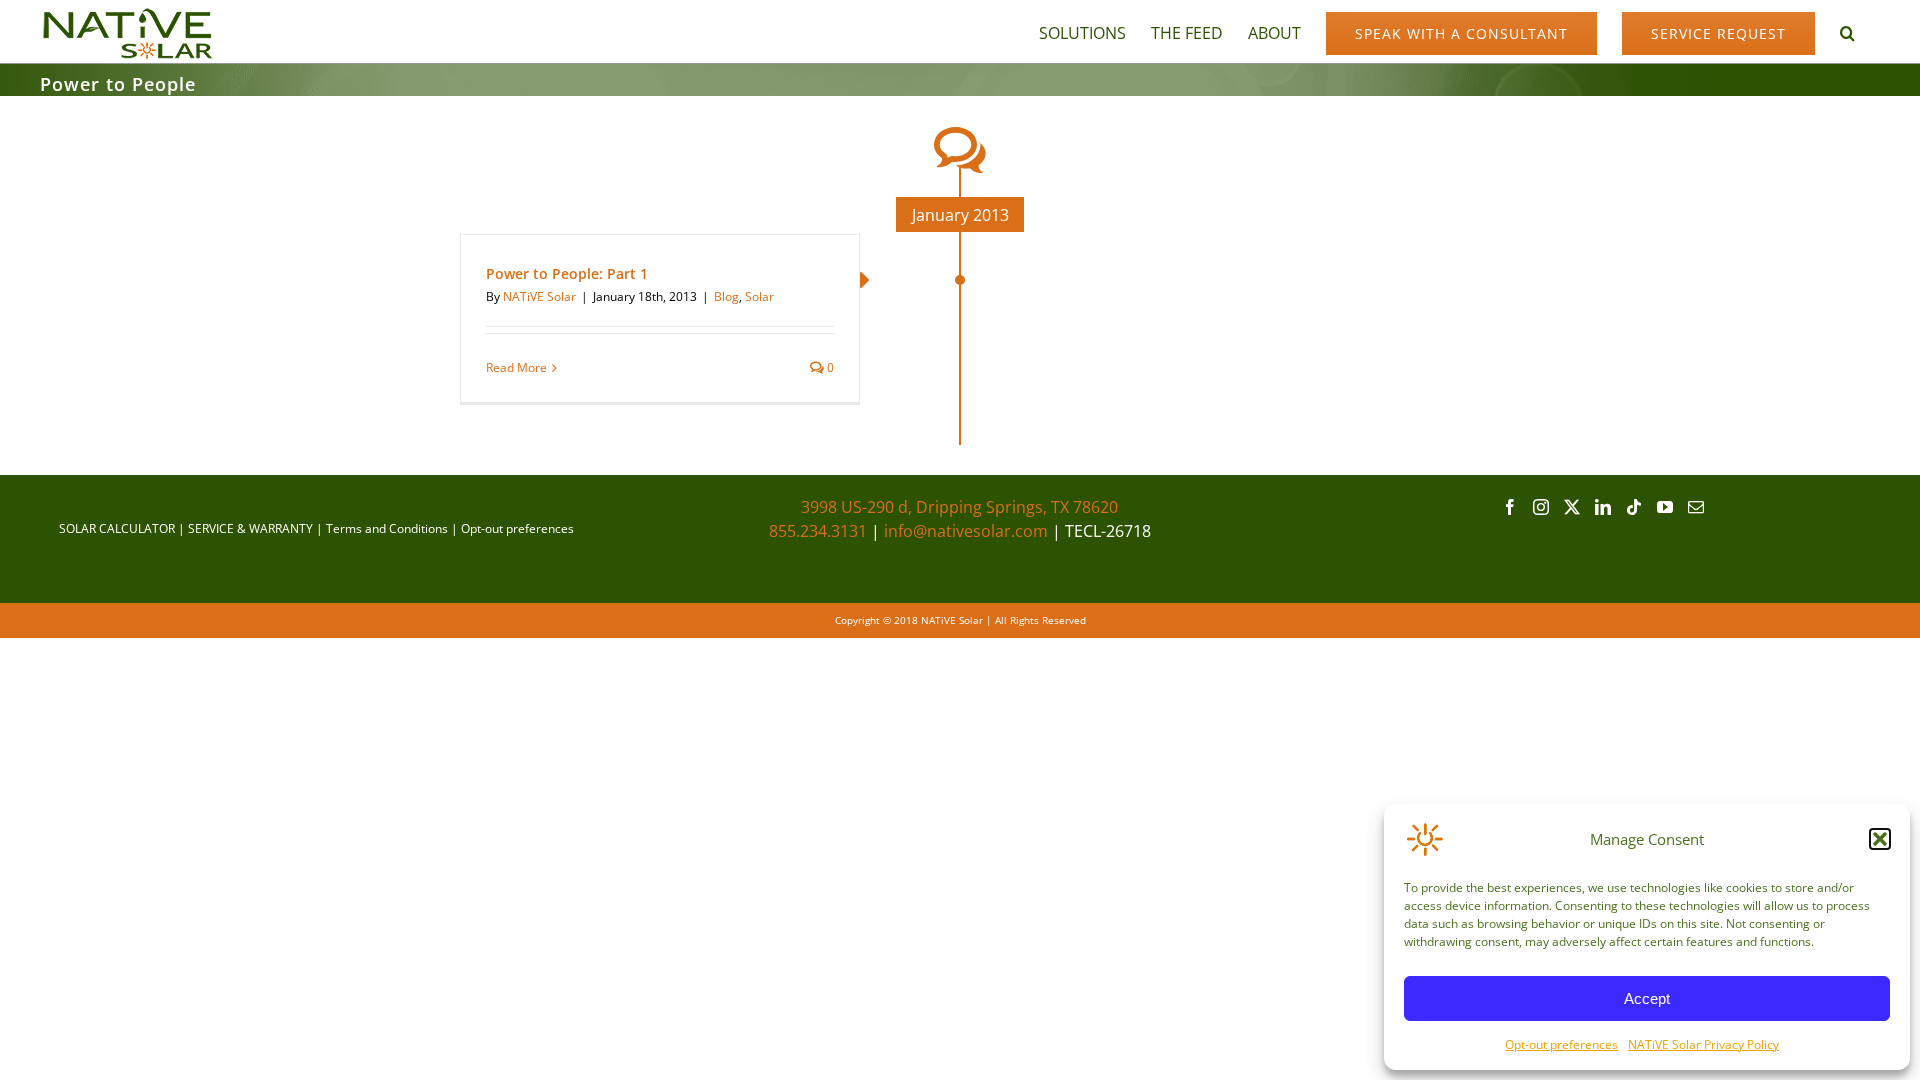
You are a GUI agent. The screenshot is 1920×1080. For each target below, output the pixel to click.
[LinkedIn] (1603, 507)
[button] (1880, 839)
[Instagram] (1541, 507)
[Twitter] (1572, 507)
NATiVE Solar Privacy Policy (1703, 1044)
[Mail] (1696, 507)
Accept (1647, 998)
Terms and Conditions (387, 528)
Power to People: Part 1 (567, 273)
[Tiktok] (1634, 507)
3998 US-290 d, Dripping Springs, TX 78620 (959, 507)
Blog (726, 296)
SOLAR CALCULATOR (117, 528)
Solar (759, 296)
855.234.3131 (818, 531)
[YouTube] (1665, 507)
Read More (516, 367)
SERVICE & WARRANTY (250, 528)
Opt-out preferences (1561, 1044)
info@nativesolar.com (966, 531)
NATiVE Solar (539, 296)
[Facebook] (1510, 507)
